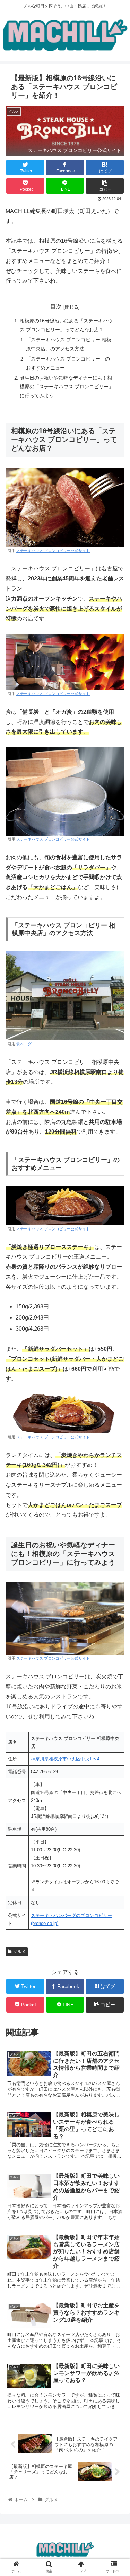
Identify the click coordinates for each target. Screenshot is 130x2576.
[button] (116, 1353)
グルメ (19, 1952)
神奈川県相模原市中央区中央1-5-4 (65, 1759)
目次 (56, 307)
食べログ (24, 1044)
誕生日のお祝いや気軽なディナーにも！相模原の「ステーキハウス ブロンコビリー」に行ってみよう (67, 387)
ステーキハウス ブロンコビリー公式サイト (53, 551)
